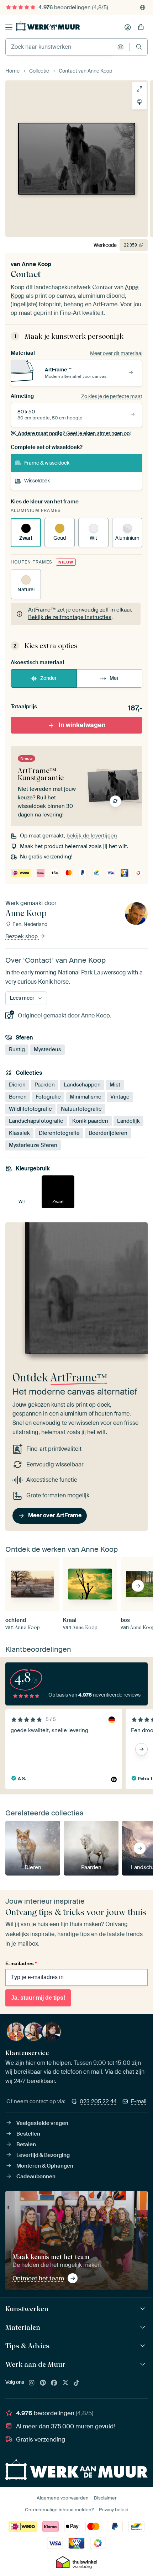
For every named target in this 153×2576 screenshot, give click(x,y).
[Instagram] (32, 2383)
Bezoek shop (22, 936)
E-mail (139, 2101)
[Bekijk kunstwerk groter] (139, 89)
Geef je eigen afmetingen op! (74, 433)
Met (114, 678)
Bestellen (28, 2134)
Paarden (45, 1085)
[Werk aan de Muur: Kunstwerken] (144, 2309)
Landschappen (82, 1085)
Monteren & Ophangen (45, 2166)
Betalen (26, 2144)
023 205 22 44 (98, 2101)
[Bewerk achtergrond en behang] (139, 102)
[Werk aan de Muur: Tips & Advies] (144, 2346)
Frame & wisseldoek (47, 463)
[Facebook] (54, 2383)
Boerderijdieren (108, 1133)
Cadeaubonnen (36, 2176)
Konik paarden (90, 1121)
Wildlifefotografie (30, 1109)
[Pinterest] (43, 2383)
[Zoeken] (139, 47)
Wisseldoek (37, 481)
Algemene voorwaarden (63, 2498)
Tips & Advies (27, 2346)
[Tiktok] (76, 2383)
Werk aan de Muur (35, 2364)
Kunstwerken (27, 2309)
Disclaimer (105, 2498)
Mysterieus (48, 1049)
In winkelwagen (82, 725)
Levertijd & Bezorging (43, 2155)
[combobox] (60, 47)
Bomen (18, 1097)
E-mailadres (21, 1963)
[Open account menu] (128, 27)
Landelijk (128, 1121)
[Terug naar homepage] (48, 26)
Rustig (17, 1049)
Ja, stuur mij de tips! (38, 1998)
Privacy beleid (114, 2510)
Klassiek (19, 1133)
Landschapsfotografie (36, 1121)
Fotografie (48, 1097)
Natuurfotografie (81, 1109)
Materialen (23, 2327)
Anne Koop (36, 264)
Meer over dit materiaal (116, 353)
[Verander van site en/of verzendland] (143, 7)
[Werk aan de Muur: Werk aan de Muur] (144, 2365)
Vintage (120, 1097)
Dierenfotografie (59, 1133)
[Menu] (9, 27)
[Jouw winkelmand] (141, 27)
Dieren (17, 1085)
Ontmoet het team (38, 2278)
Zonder (48, 678)
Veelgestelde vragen (42, 2123)
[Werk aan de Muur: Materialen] (144, 2328)
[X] (65, 2383)
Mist (115, 1085)
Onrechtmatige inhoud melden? (59, 2510)
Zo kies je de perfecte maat (112, 396)
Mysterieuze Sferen (33, 1145)
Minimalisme (86, 1097)
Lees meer (22, 998)
